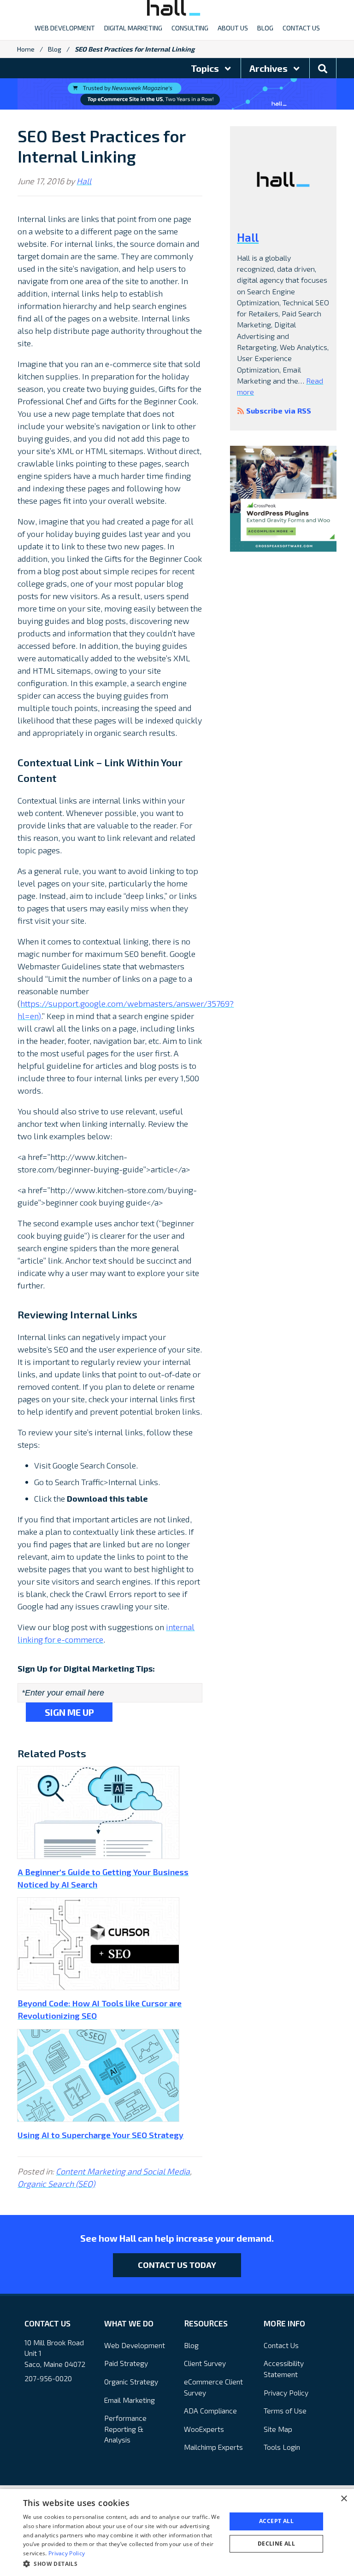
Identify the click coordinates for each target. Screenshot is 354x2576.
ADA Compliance (210, 2410)
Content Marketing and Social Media (123, 2171)
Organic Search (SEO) (56, 2184)
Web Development (135, 2345)
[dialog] (177, 2532)
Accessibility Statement (284, 2369)
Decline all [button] (276, 2544)
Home (26, 49)
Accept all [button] (276, 2521)
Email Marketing (130, 2400)
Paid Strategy (126, 2363)
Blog (55, 49)
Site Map (278, 2429)
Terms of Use (285, 2410)
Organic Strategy (131, 2381)
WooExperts (204, 2429)
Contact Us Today (177, 2265)
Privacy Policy (286, 2392)
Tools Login (282, 2447)
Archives (269, 68)
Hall (84, 181)
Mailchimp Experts (213, 2447)
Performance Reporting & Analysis (125, 2429)
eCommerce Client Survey (213, 2387)
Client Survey (205, 2363)
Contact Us (281, 2345)
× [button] (344, 2499)
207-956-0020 (48, 2378)
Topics (206, 68)
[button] (122, 2564)
